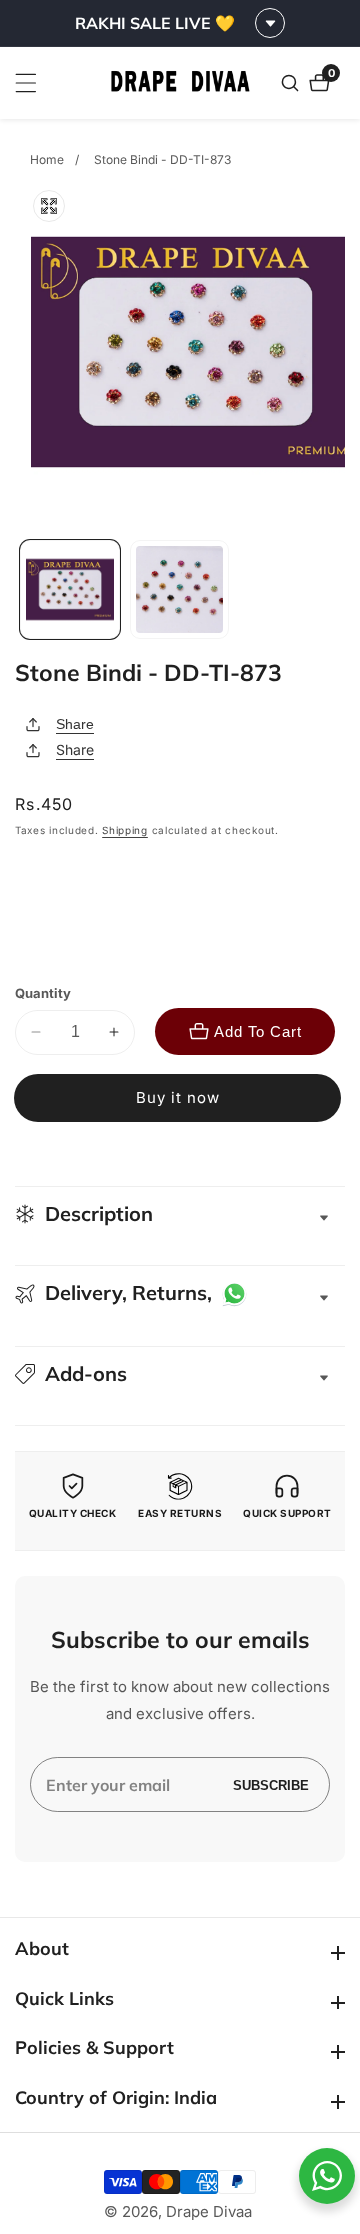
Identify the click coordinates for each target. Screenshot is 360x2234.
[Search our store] (292, 83)
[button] (180, 1374)
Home (47, 159)
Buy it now (178, 1097)
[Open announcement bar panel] (270, 23)
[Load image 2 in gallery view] (180, 590)
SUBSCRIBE (271, 1784)
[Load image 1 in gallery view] (70, 590)
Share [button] (75, 749)
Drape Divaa (209, 2211)
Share (75, 724)
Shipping (125, 830)
